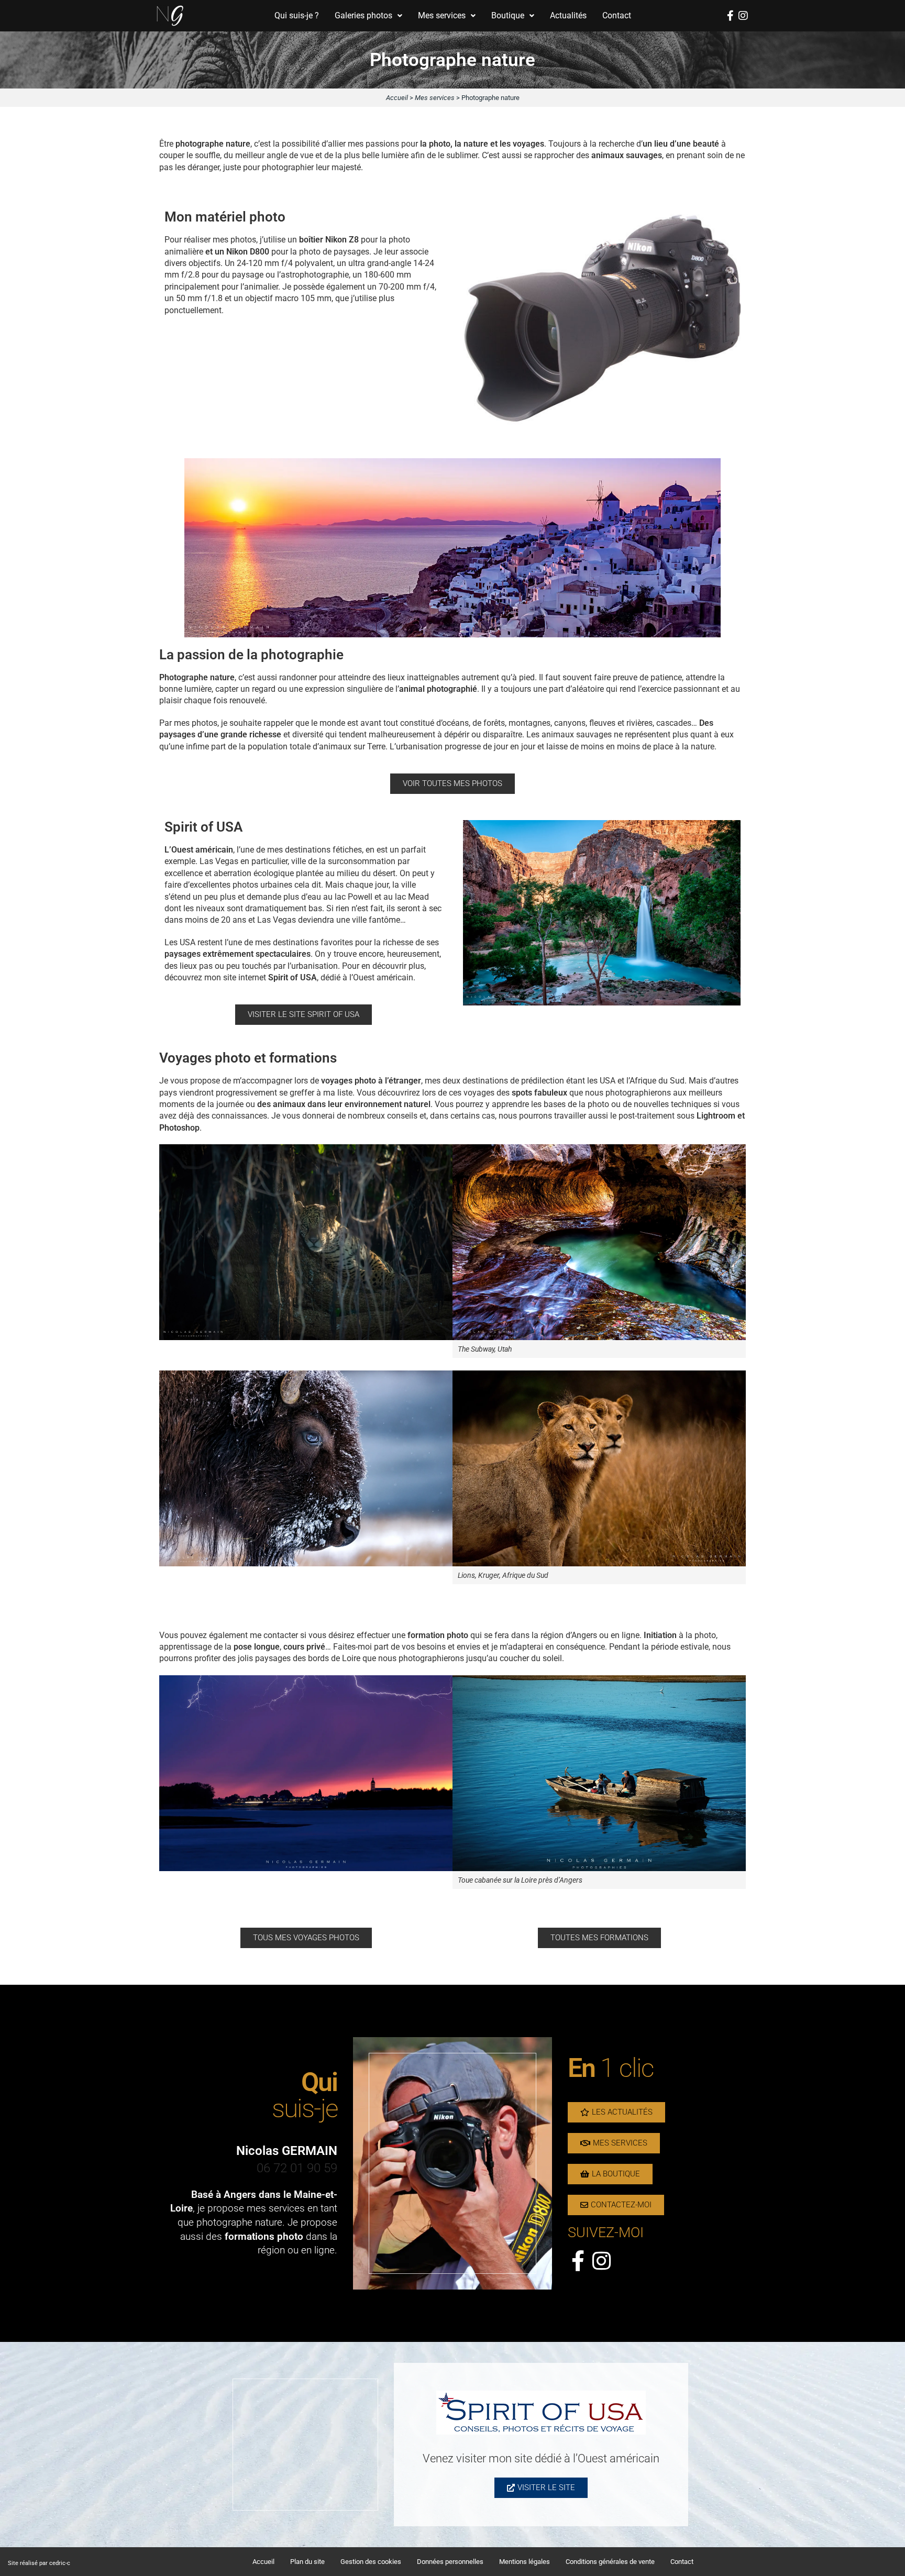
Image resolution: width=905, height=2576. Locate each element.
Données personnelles (450, 2562)
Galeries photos (363, 15)
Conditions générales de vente (610, 2562)
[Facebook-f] (730, 16)
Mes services (442, 15)
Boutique (508, 15)
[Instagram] (743, 16)
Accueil (397, 98)
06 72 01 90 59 (297, 2168)
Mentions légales (525, 2562)
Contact (617, 15)
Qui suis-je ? (297, 15)
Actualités (568, 15)
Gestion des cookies (371, 2562)
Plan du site (307, 2562)
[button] (368, 16)
